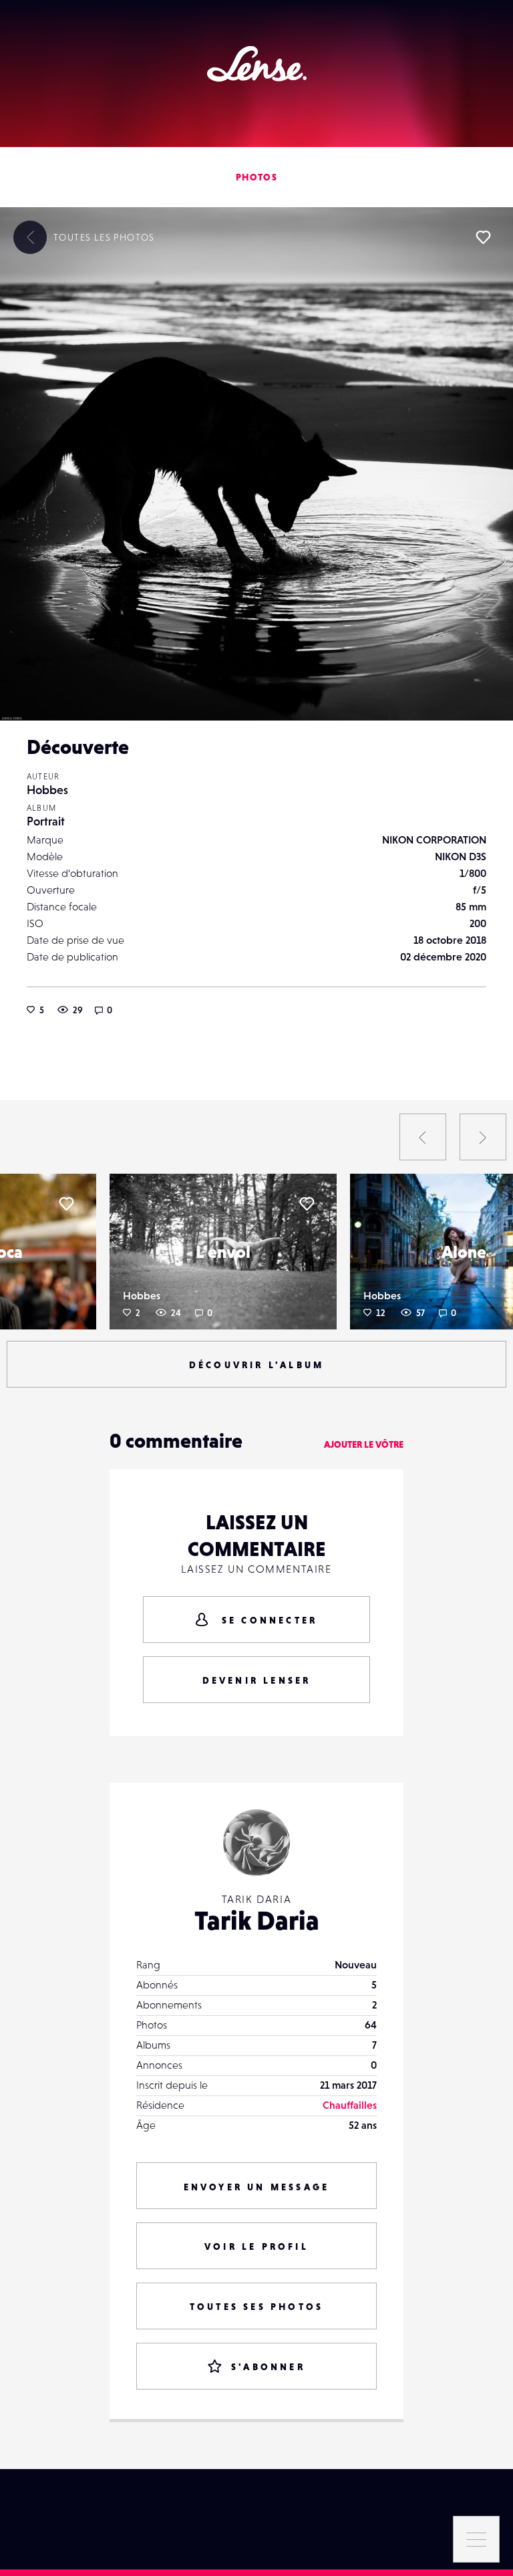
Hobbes (47, 790)
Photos (256, 177)
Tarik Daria (257, 1920)
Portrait (46, 821)
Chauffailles (350, 2105)
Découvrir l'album (256, 1365)
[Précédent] (423, 1137)
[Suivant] (483, 1137)
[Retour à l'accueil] (257, 64)
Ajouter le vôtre (364, 1444)
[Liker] (483, 237)
